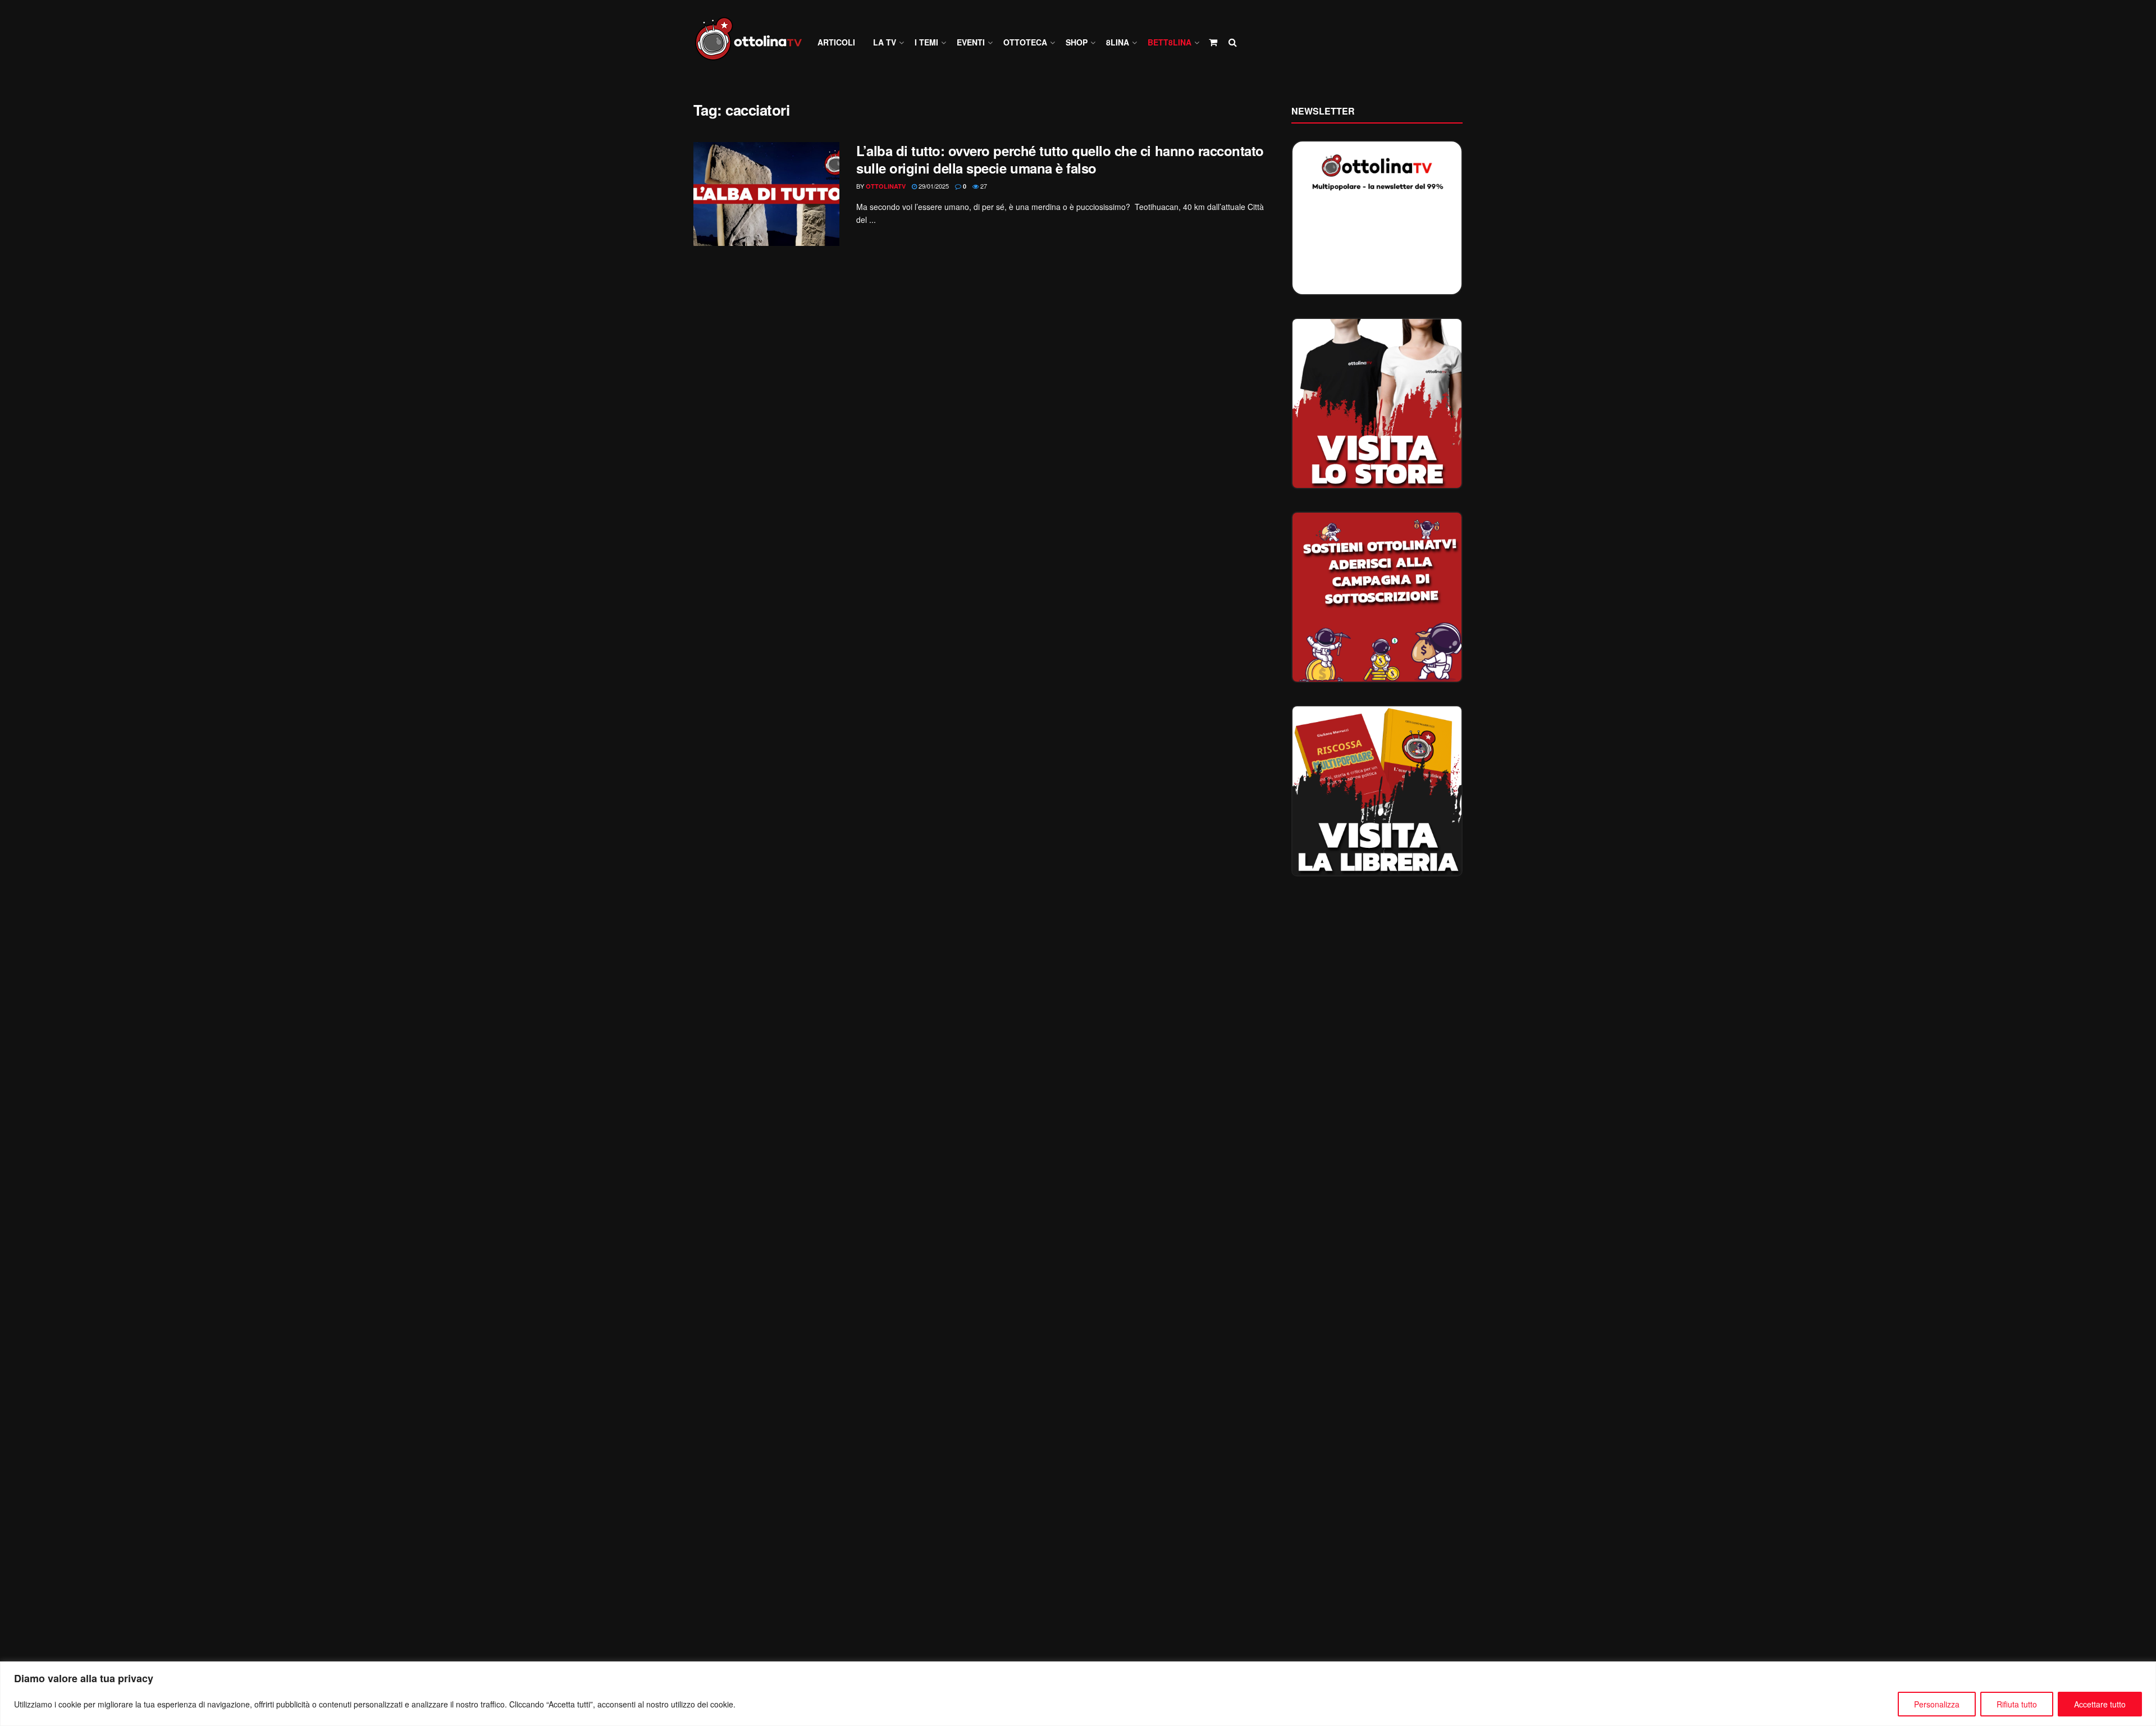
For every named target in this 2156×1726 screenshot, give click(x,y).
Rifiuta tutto (2017, 1704)
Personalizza (1937, 1704)
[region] (1078, 1694)
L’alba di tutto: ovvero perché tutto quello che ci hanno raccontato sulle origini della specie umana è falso (1060, 159)
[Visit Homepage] (753, 42)
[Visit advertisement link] (1377, 403)
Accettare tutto (2100, 1704)
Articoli (836, 42)
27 (983, 186)
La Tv (885, 42)
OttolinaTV (886, 186)
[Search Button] (1233, 42)
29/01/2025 (933, 186)
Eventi (971, 42)
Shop (1077, 42)
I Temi (926, 42)
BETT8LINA (1170, 42)
